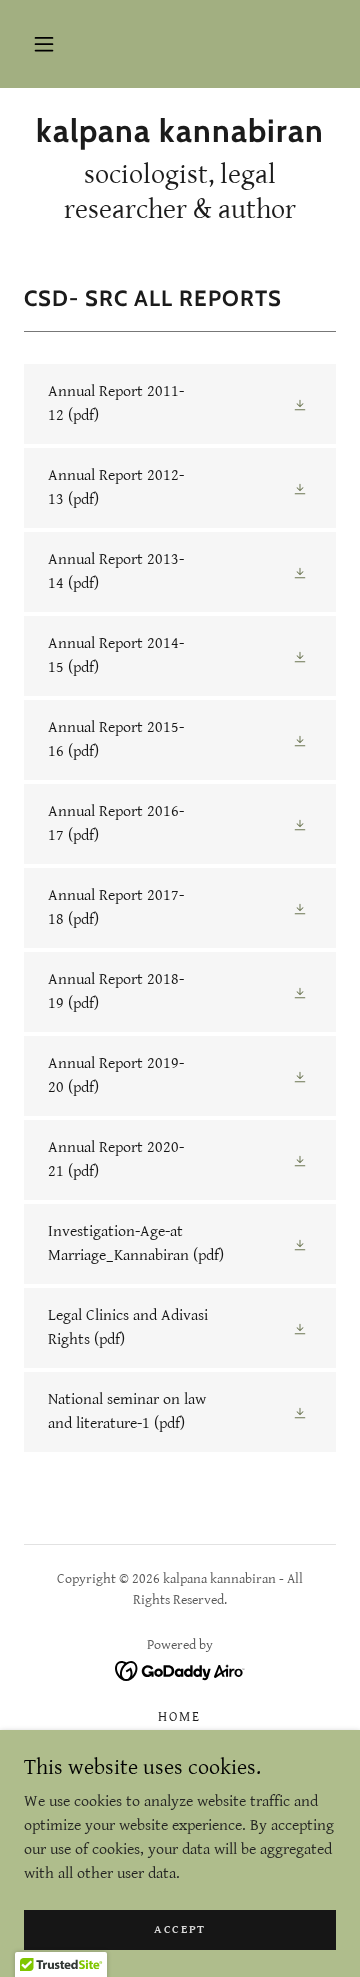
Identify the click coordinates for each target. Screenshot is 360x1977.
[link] (180, 131)
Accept (180, 1929)
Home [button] (179, 1717)
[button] (44, 44)
